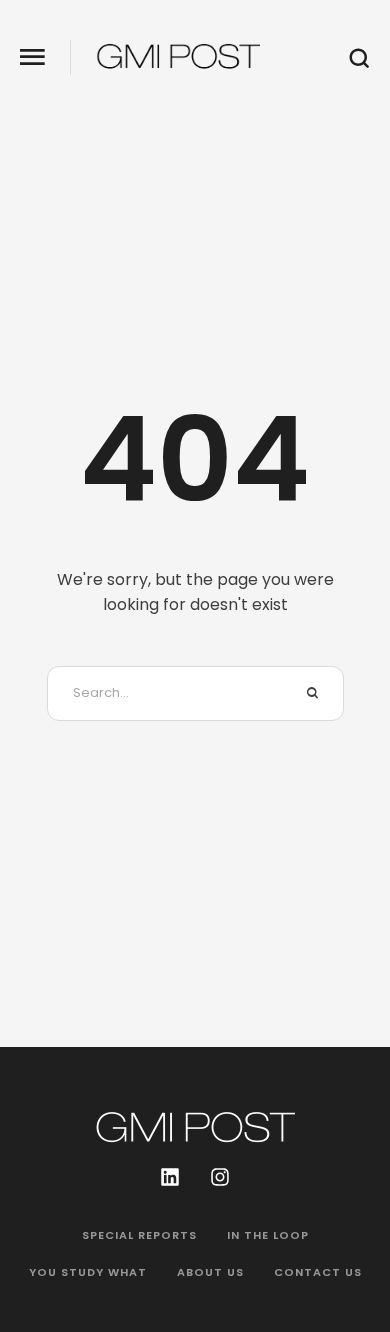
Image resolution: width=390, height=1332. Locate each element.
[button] (32, 57)
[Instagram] (220, 1177)
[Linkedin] (170, 1177)
